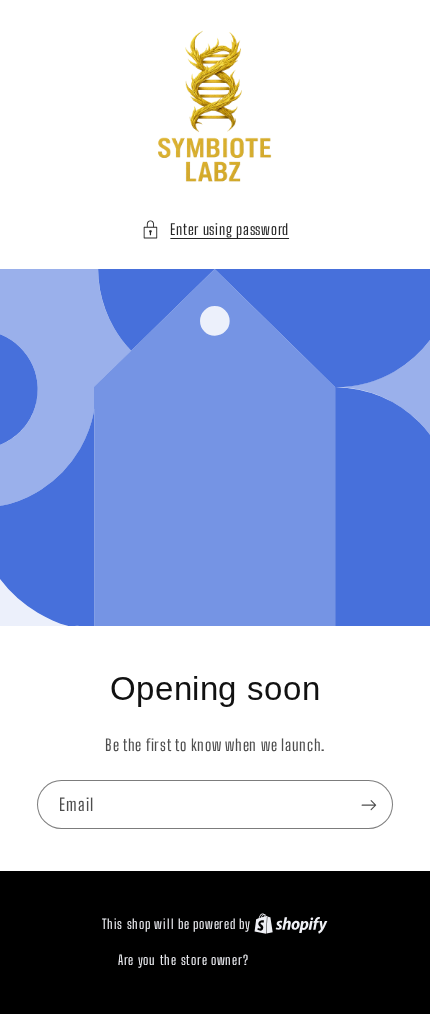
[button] (215, 230)
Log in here (282, 960)
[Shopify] (291, 924)
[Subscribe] (369, 804)
